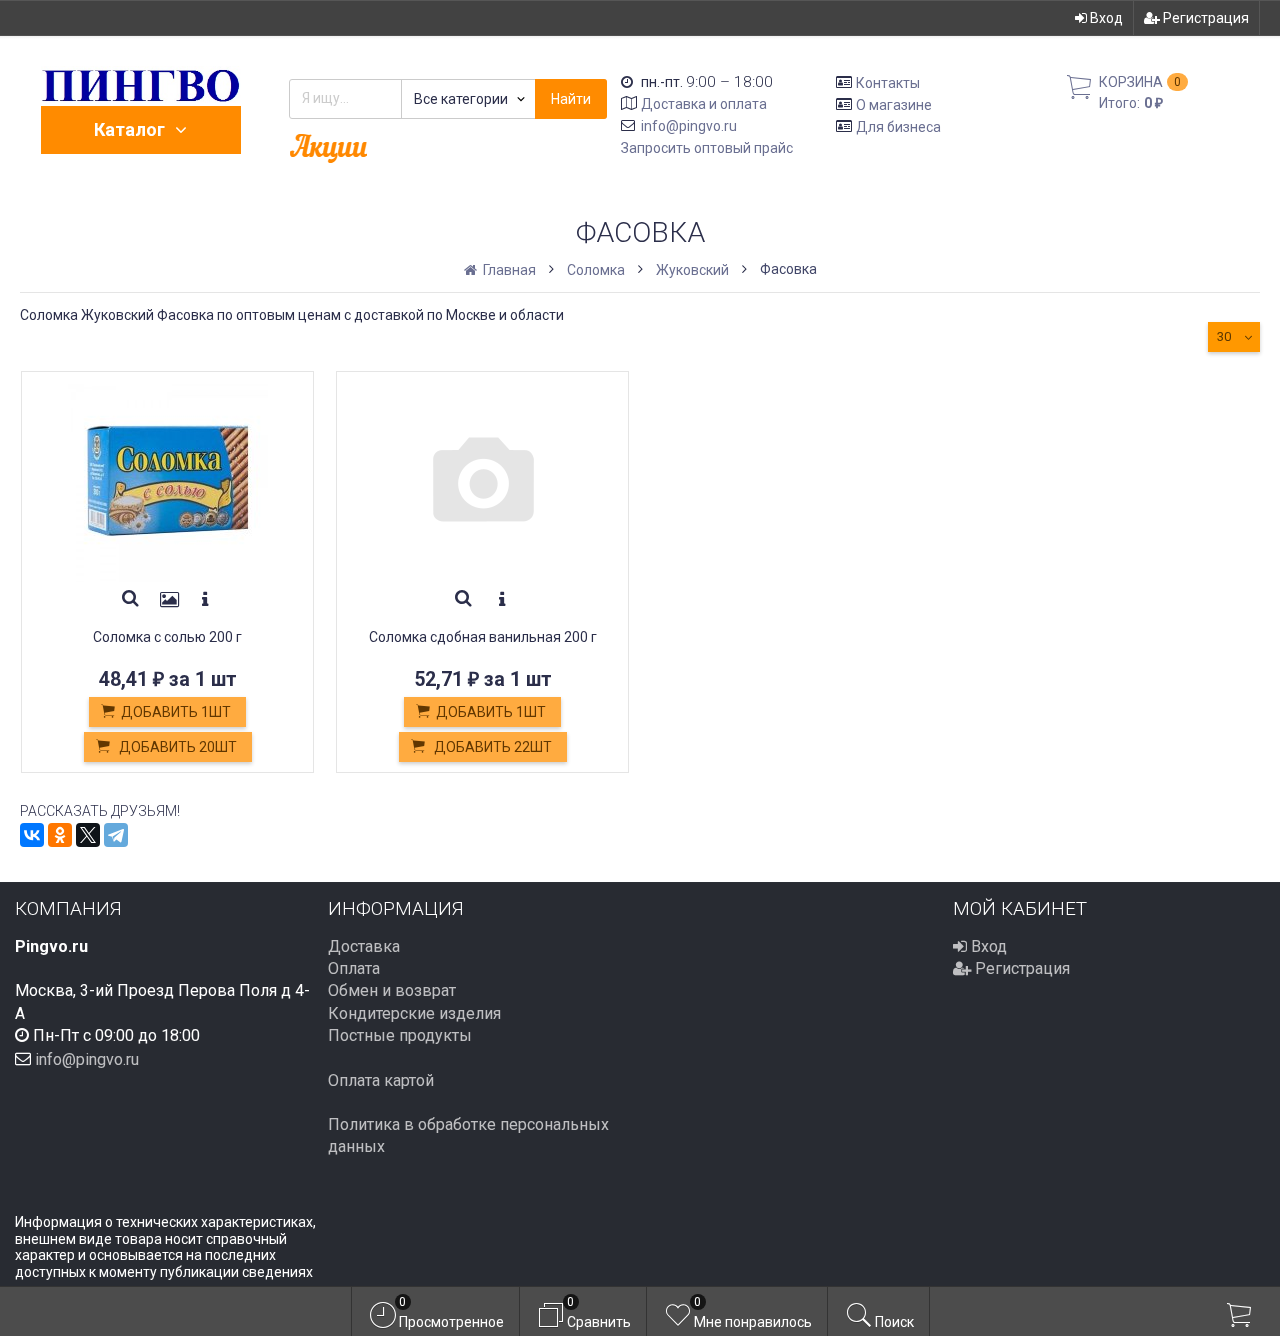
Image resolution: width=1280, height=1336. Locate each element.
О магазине (894, 105)
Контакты (888, 83)
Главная (508, 270)
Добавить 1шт (176, 712)
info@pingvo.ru (689, 126)
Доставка (364, 946)
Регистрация (1204, 18)
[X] (88, 835)
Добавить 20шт (176, 747)
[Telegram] (116, 835)
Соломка (596, 270)
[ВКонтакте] (32, 835)
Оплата (354, 968)
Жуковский (692, 270)
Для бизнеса (898, 126)
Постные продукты (400, 1035)
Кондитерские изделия (414, 1013)
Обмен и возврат (392, 990)
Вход (1105, 18)
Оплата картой (381, 1080)
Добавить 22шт (491, 747)
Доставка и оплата (704, 104)
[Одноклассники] (60, 835)
